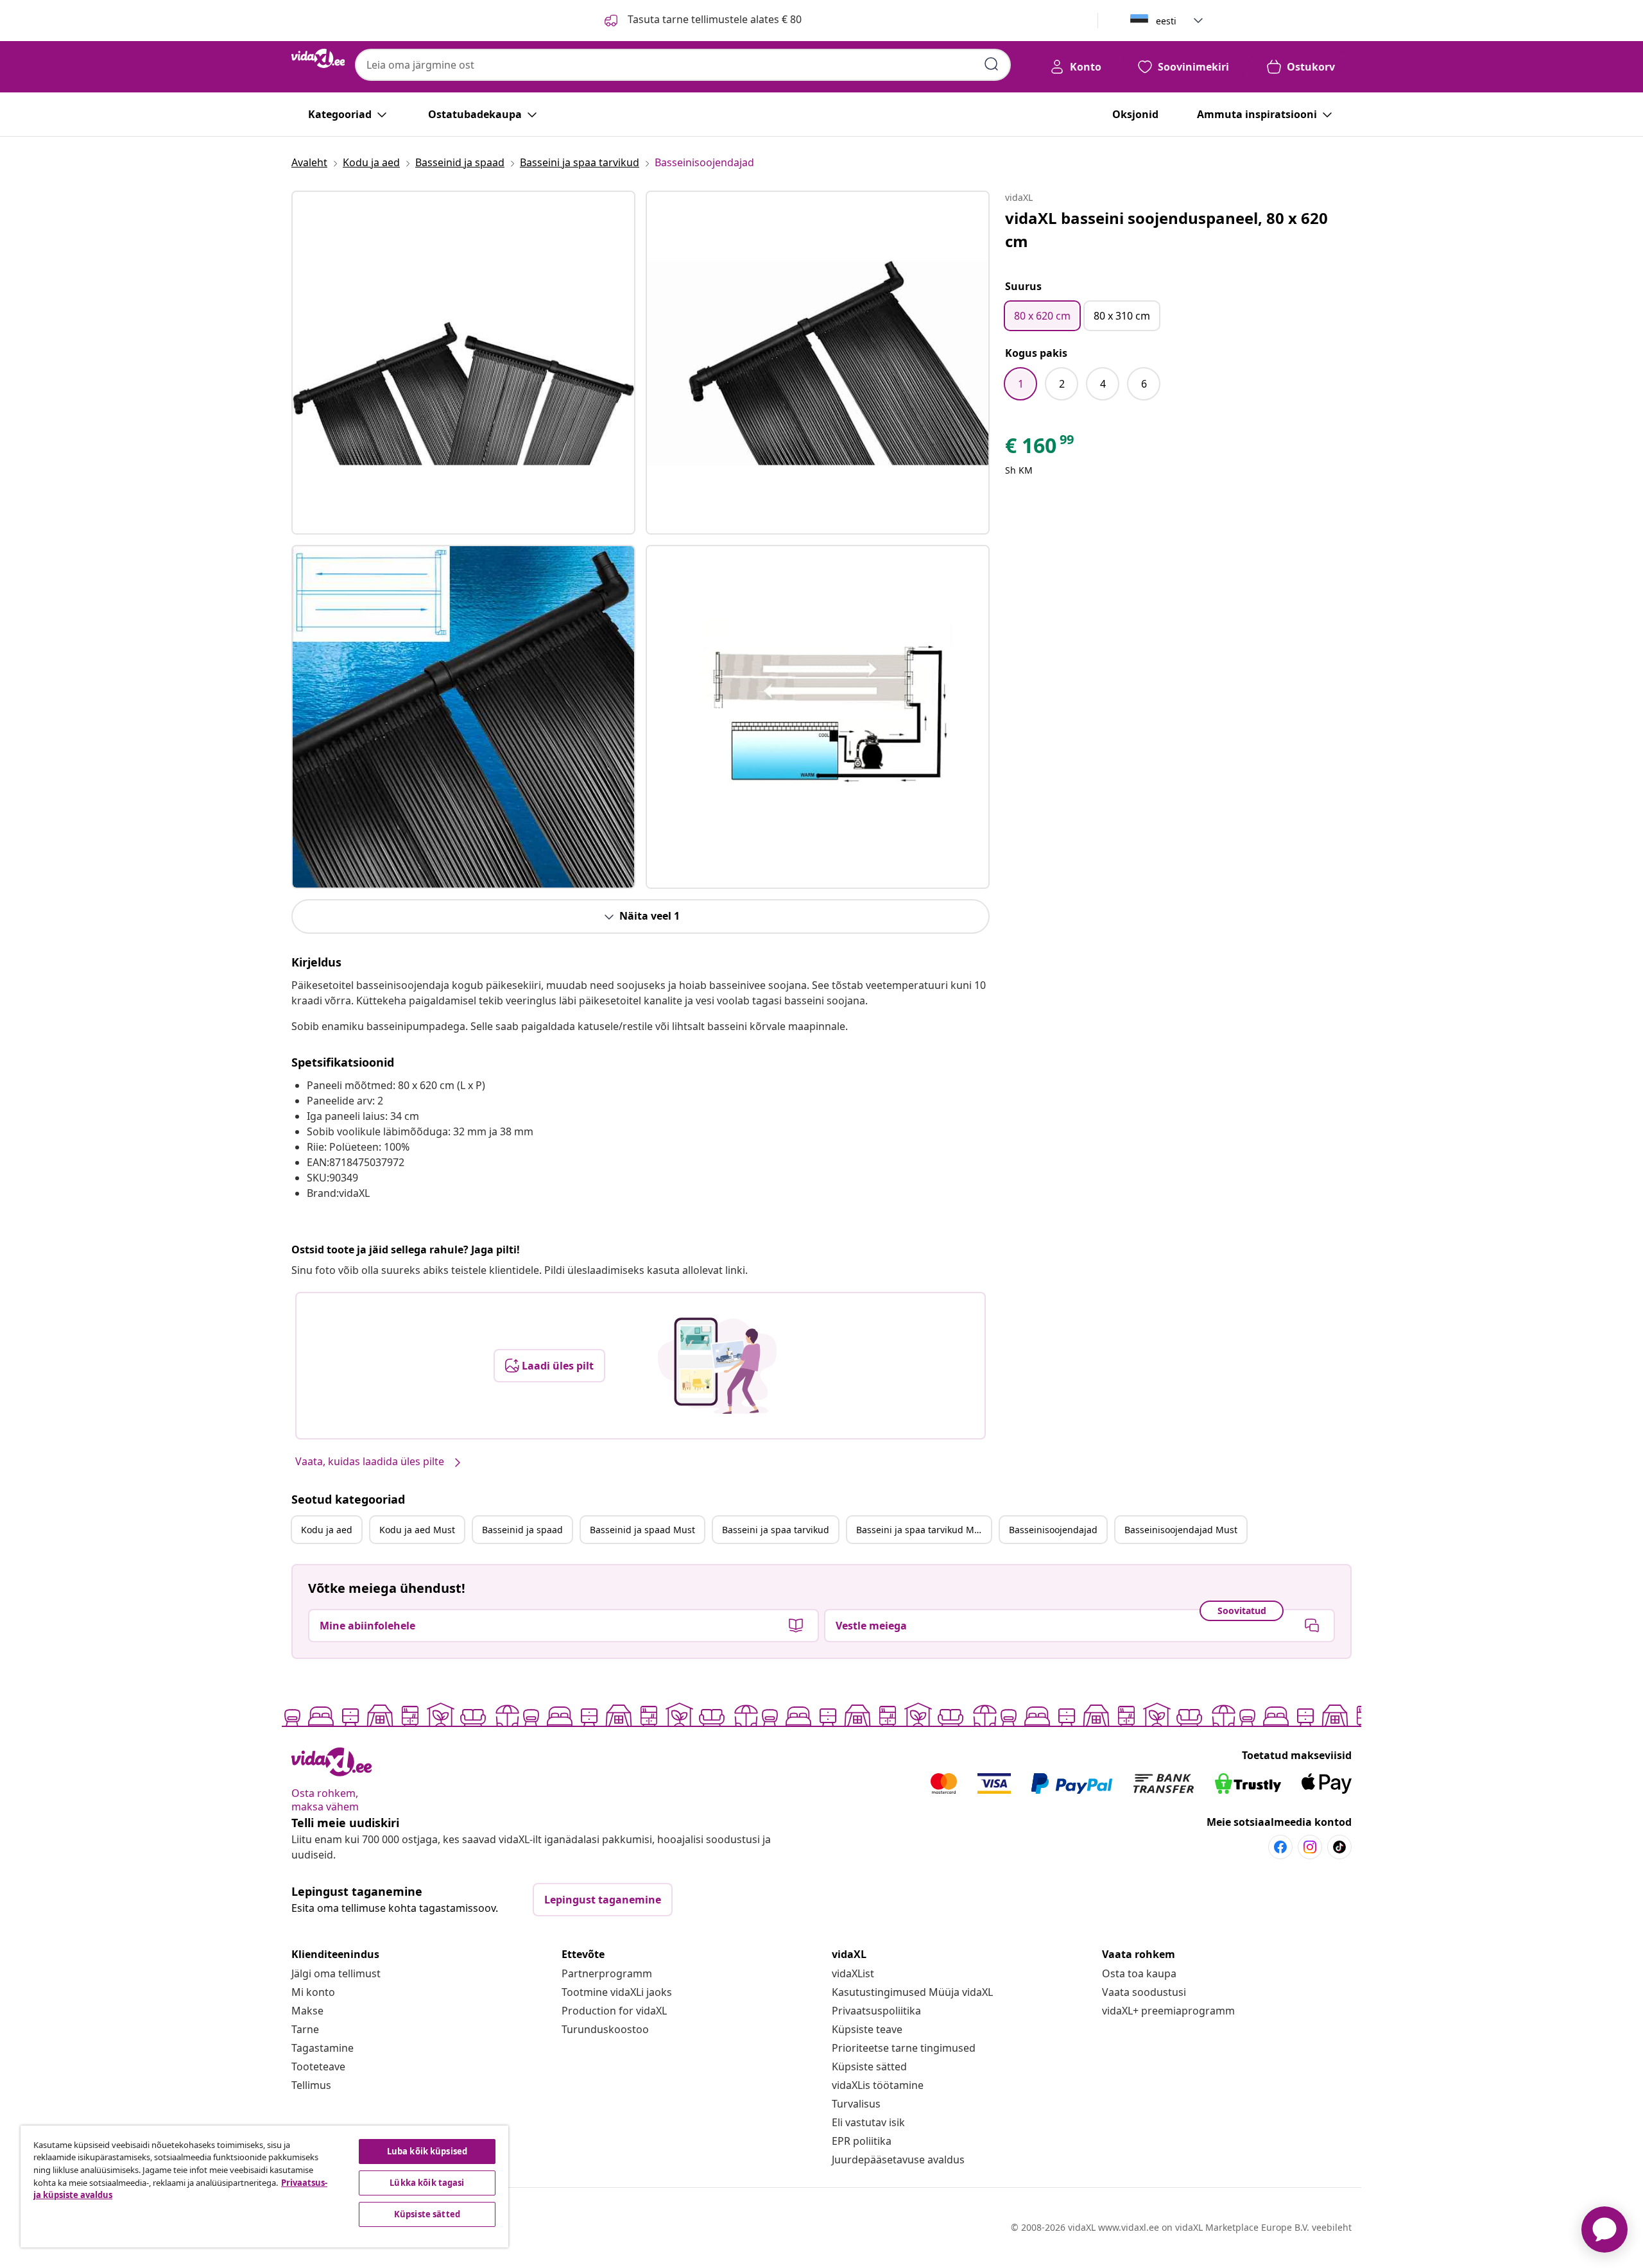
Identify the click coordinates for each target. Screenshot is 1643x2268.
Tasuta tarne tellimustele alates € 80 (713, 19)
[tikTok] (1339, 1847)
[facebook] (1280, 1847)
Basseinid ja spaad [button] (522, 1530)
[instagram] (1310, 1847)
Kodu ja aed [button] (327, 1530)
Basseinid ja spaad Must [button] (642, 1530)
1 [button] (1021, 384)
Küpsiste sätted (869, 2066)
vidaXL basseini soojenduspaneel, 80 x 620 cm (1166, 229)
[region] (264, 2186)
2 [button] (1062, 384)
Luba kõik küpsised (427, 2151)
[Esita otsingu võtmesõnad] (992, 64)
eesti (1166, 21)
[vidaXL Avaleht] (318, 58)
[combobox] (683, 65)
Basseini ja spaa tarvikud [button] (776, 1530)
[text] (1040, 449)
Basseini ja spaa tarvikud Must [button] (922, 1530)
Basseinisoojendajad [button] (1053, 1530)
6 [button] (1144, 384)
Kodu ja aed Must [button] (417, 1530)
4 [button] (1103, 384)
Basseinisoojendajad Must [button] (1181, 1530)
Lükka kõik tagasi (427, 2183)
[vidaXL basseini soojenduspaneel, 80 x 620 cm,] (463, 363)
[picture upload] (717, 1366)
